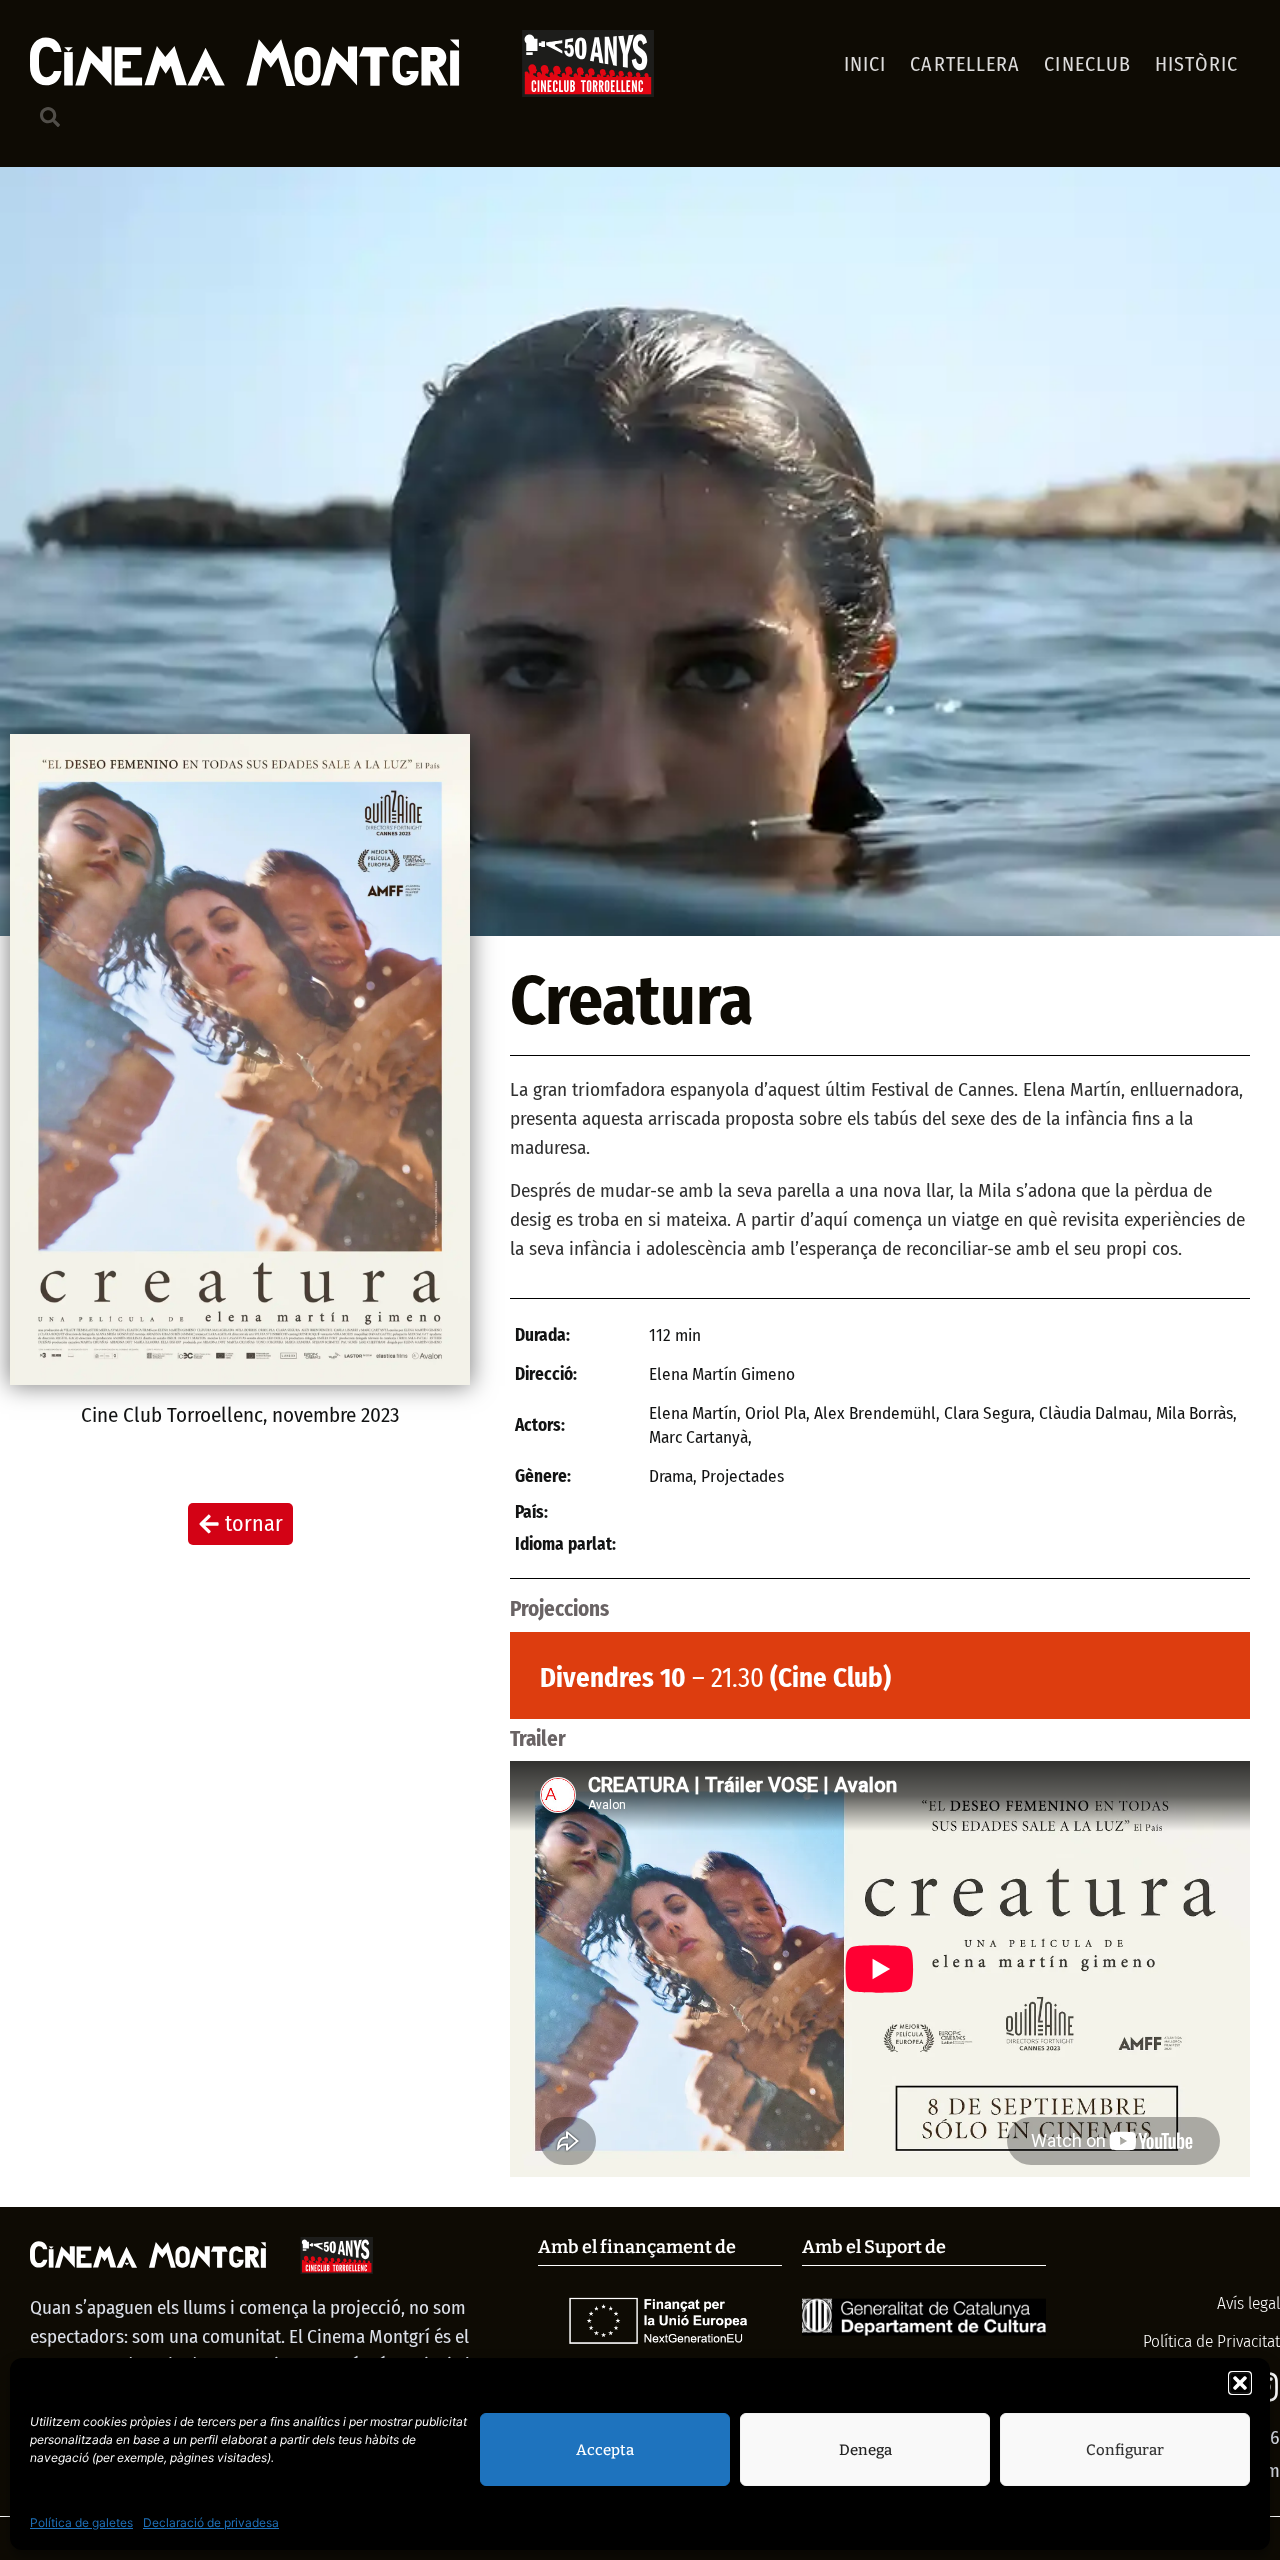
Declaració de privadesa (211, 2522)
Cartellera (965, 64)
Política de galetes (81, 2522)
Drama (671, 1476)
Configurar (1125, 2450)
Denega (865, 2450)
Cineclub (1087, 64)
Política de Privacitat (1211, 2341)
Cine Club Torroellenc (172, 1415)
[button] (1240, 2383)
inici (865, 64)
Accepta (605, 2450)
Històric (1196, 64)
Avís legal (1246, 2303)
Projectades (742, 1476)
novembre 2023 (335, 1415)
